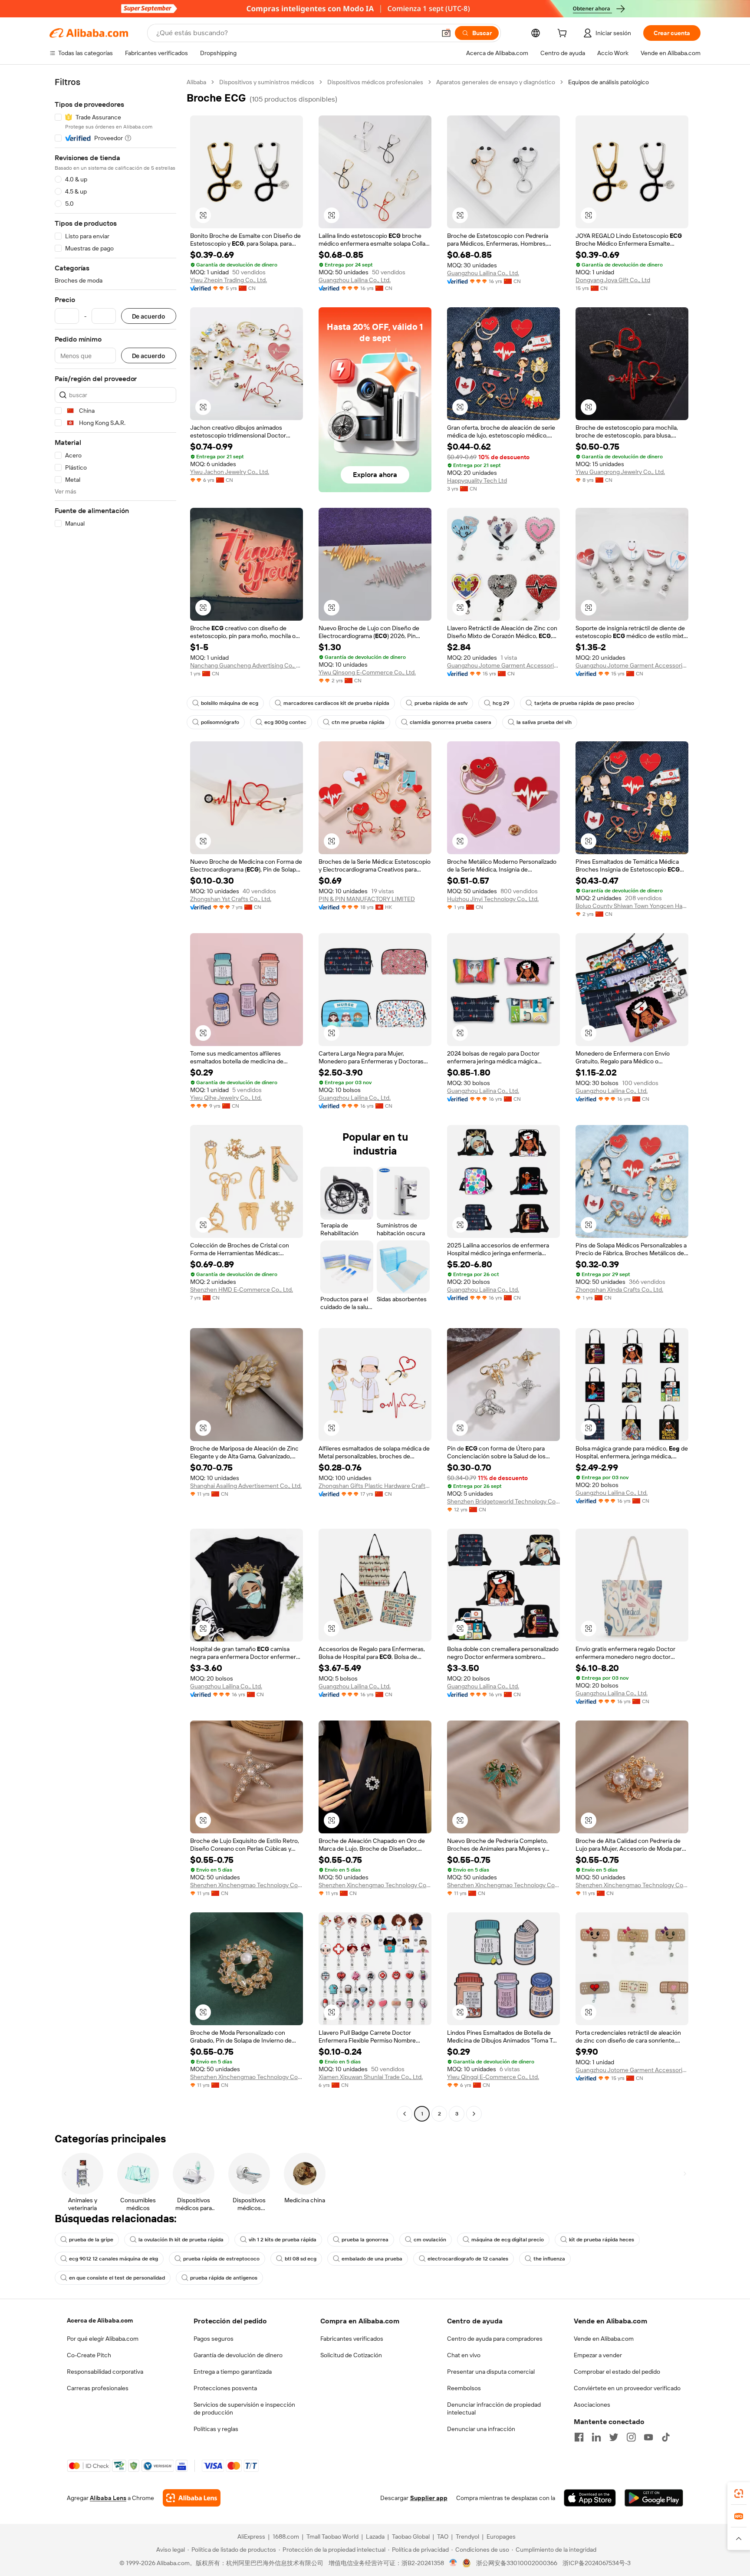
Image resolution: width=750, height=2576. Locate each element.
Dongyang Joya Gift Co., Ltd (613, 280)
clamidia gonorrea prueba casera (451, 722)
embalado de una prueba (372, 2259)
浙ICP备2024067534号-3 (597, 2563)
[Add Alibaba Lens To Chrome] (192, 2498)
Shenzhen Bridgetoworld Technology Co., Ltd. (503, 1501)
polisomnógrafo (220, 722)
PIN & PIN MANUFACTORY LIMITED (367, 899)
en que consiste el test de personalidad (117, 2278)
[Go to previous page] (405, 2114)
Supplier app (429, 2498)
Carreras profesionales (98, 2388)
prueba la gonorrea (365, 2240)
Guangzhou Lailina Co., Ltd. (355, 280)
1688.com (286, 2537)
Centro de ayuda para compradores (495, 2339)
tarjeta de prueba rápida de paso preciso (584, 703)
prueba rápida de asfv (441, 703)
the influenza (549, 2259)
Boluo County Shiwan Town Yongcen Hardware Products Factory (632, 906)
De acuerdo (149, 316)
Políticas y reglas (216, 2429)
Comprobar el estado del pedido (617, 2372)
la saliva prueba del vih (544, 722)
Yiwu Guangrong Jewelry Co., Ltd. (620, 472)
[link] (739, 2494)
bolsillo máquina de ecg (230, 703)
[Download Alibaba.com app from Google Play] (654, 2498)
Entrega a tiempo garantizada (233, 2372)
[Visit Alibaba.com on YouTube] (648, 2437)
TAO (443, 2537)
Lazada (375, 2537)
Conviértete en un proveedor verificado (627, 2388)
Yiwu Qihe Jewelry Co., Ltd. (226, 1098)
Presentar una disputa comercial (491, 2372)
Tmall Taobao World (332, 2537)
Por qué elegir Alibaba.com (103, 2339)
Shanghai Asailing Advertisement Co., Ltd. (246, 1486)
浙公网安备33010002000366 (517, 2563)
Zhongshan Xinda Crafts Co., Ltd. (619, 1290)
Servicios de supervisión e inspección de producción (244, 2408)
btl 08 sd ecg (301, 2259)
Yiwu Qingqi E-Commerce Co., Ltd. (493, 2077)
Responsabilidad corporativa (105, 2372)
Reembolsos (464, 2388)
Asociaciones (592, 2405)
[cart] (564, 34)
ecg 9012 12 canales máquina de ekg (113, 2259)
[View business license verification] (453, 2563)
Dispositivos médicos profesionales (375, 82)
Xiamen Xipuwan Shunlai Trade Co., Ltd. (371, 2077)
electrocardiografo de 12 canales (468, 2259)
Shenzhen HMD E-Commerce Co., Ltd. (242, 1290)
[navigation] (115, 1099)
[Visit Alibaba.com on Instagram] (631, 2437)
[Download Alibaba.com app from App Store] (590, 2498)
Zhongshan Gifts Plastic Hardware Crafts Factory (375, 1486)
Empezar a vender (598, 2355)
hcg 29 (501, 703)
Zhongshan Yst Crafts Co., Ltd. (231, 899)
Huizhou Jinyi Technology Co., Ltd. (493, 899)
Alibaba (196, 82)
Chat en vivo (464, 2355)
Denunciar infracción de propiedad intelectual (494, 2408)
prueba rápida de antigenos (224, 2278)
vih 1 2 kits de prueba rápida (283, 2240)
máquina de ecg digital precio (508, 2240)
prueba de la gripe (91, 2240)
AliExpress (251, 2537)
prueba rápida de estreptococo (221, 2259)
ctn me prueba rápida (358, 722)
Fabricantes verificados (352, 2339)
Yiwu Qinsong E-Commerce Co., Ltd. (367, 672)
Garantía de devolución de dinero (238, 2355)
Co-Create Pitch (89, 2355)
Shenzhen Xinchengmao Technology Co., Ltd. (247, 1885)
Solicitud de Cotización (351, 2355)
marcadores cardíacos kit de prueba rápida (336, 703)
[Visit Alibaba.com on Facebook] (579, 2437)
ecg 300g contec (285, 722)
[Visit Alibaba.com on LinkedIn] (596, 2437)
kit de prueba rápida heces (602, 2240)
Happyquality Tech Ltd (477, 480)
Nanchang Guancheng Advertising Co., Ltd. (247, 665)
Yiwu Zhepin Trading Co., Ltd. (229, 280)
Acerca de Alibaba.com (100, 2320)
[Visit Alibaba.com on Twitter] (614, 2437)
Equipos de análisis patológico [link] (609, 82)
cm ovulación (430, 2240)
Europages (501, 2537)
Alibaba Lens (108, 2498)
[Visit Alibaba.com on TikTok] (666, 2437)
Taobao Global (411, 2537)
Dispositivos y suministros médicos (267, 82)
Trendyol (467, 2537)
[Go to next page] (474, 2114)
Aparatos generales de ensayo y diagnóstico (496, 82)
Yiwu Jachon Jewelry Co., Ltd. (230, 472)
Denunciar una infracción (481, 2429)
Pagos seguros (214, 2339)
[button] (446, 33)
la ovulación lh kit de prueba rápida (181, 2240)
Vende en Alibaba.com (604, 2339)
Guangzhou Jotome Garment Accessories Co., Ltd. (503, 665)
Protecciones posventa (225, 2388)
